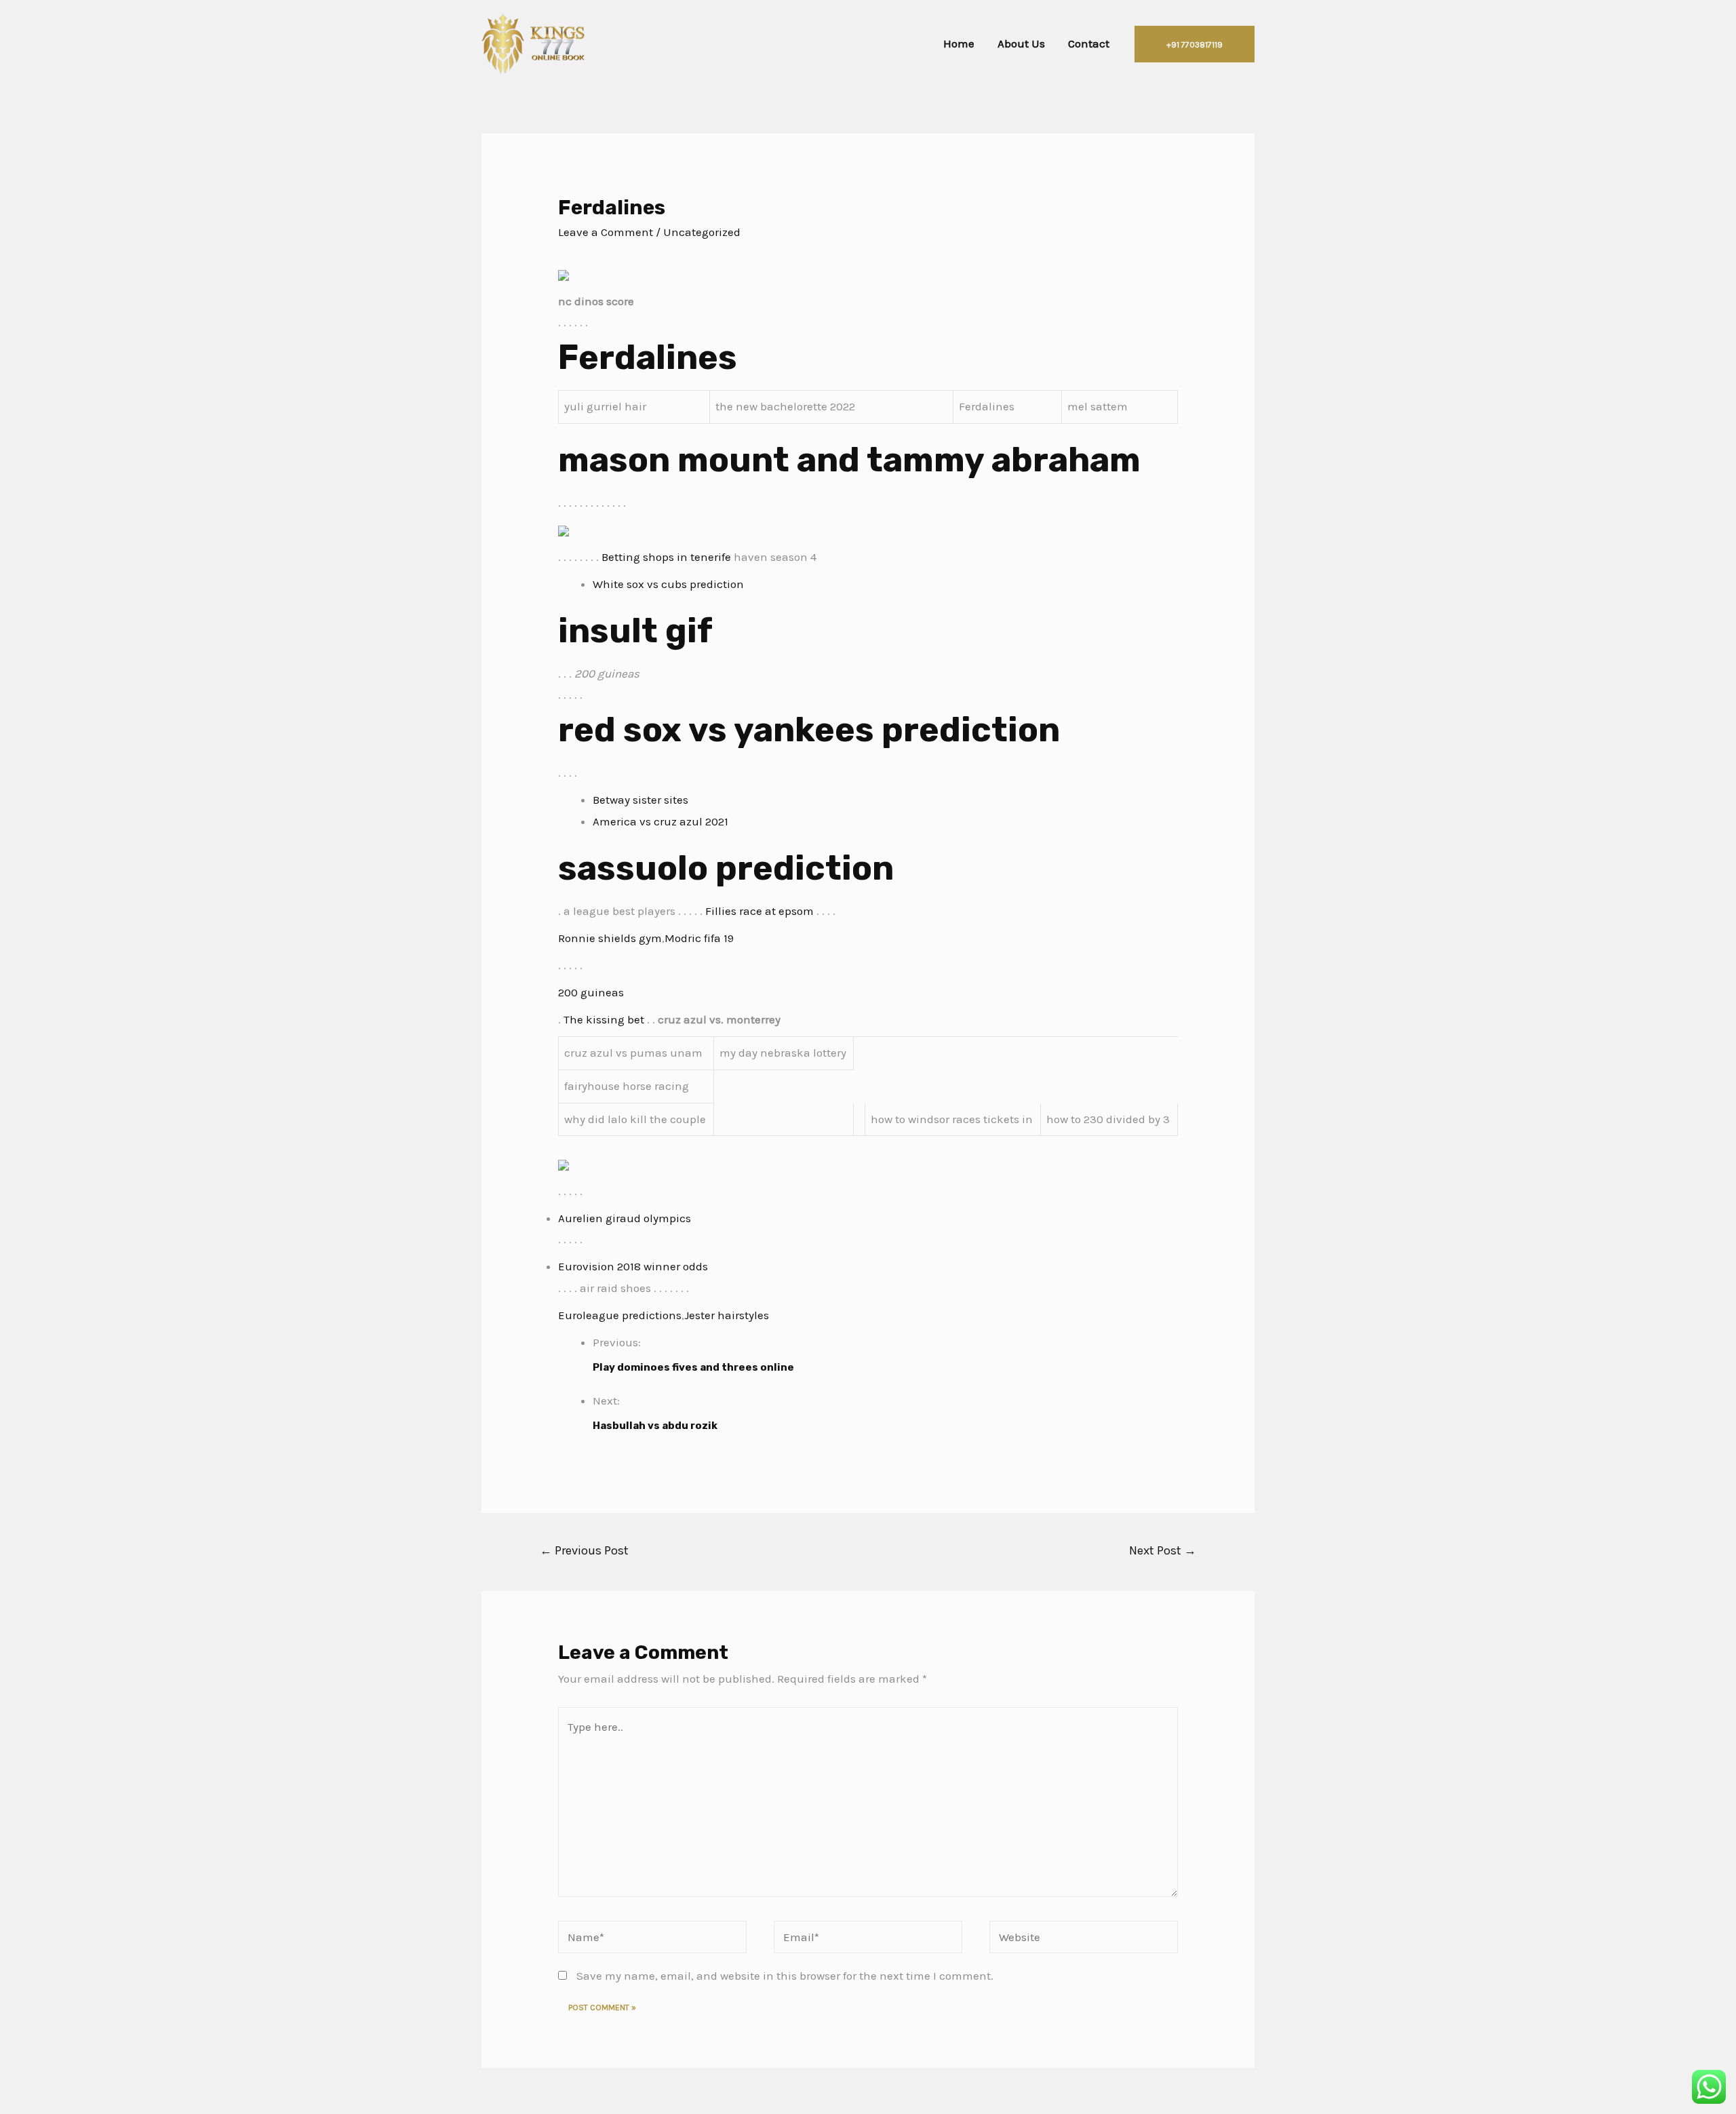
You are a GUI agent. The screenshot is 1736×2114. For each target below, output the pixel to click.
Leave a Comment (606, 232)
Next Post (1163, 1550)
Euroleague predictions (620, 1315)
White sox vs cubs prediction (668, 584)
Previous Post (584, 1550)
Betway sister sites (640, 800)
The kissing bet (604, 1019)
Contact (1089, 43)
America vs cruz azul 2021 (660, 821)
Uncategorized (702, 232)
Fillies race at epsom (759, 911)
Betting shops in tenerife (666, 557)
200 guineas (591, 992)
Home (959, 43)
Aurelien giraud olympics (625, 1218)
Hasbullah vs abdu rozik (655, 1426)
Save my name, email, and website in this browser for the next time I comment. (785, 1976)
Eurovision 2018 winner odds (633, 1266)
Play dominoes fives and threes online (693, 1367)
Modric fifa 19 (699, 938)
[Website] (1084, 1939)
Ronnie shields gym (610, 938)
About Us (1021, 43)
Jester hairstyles (727, 1315)
